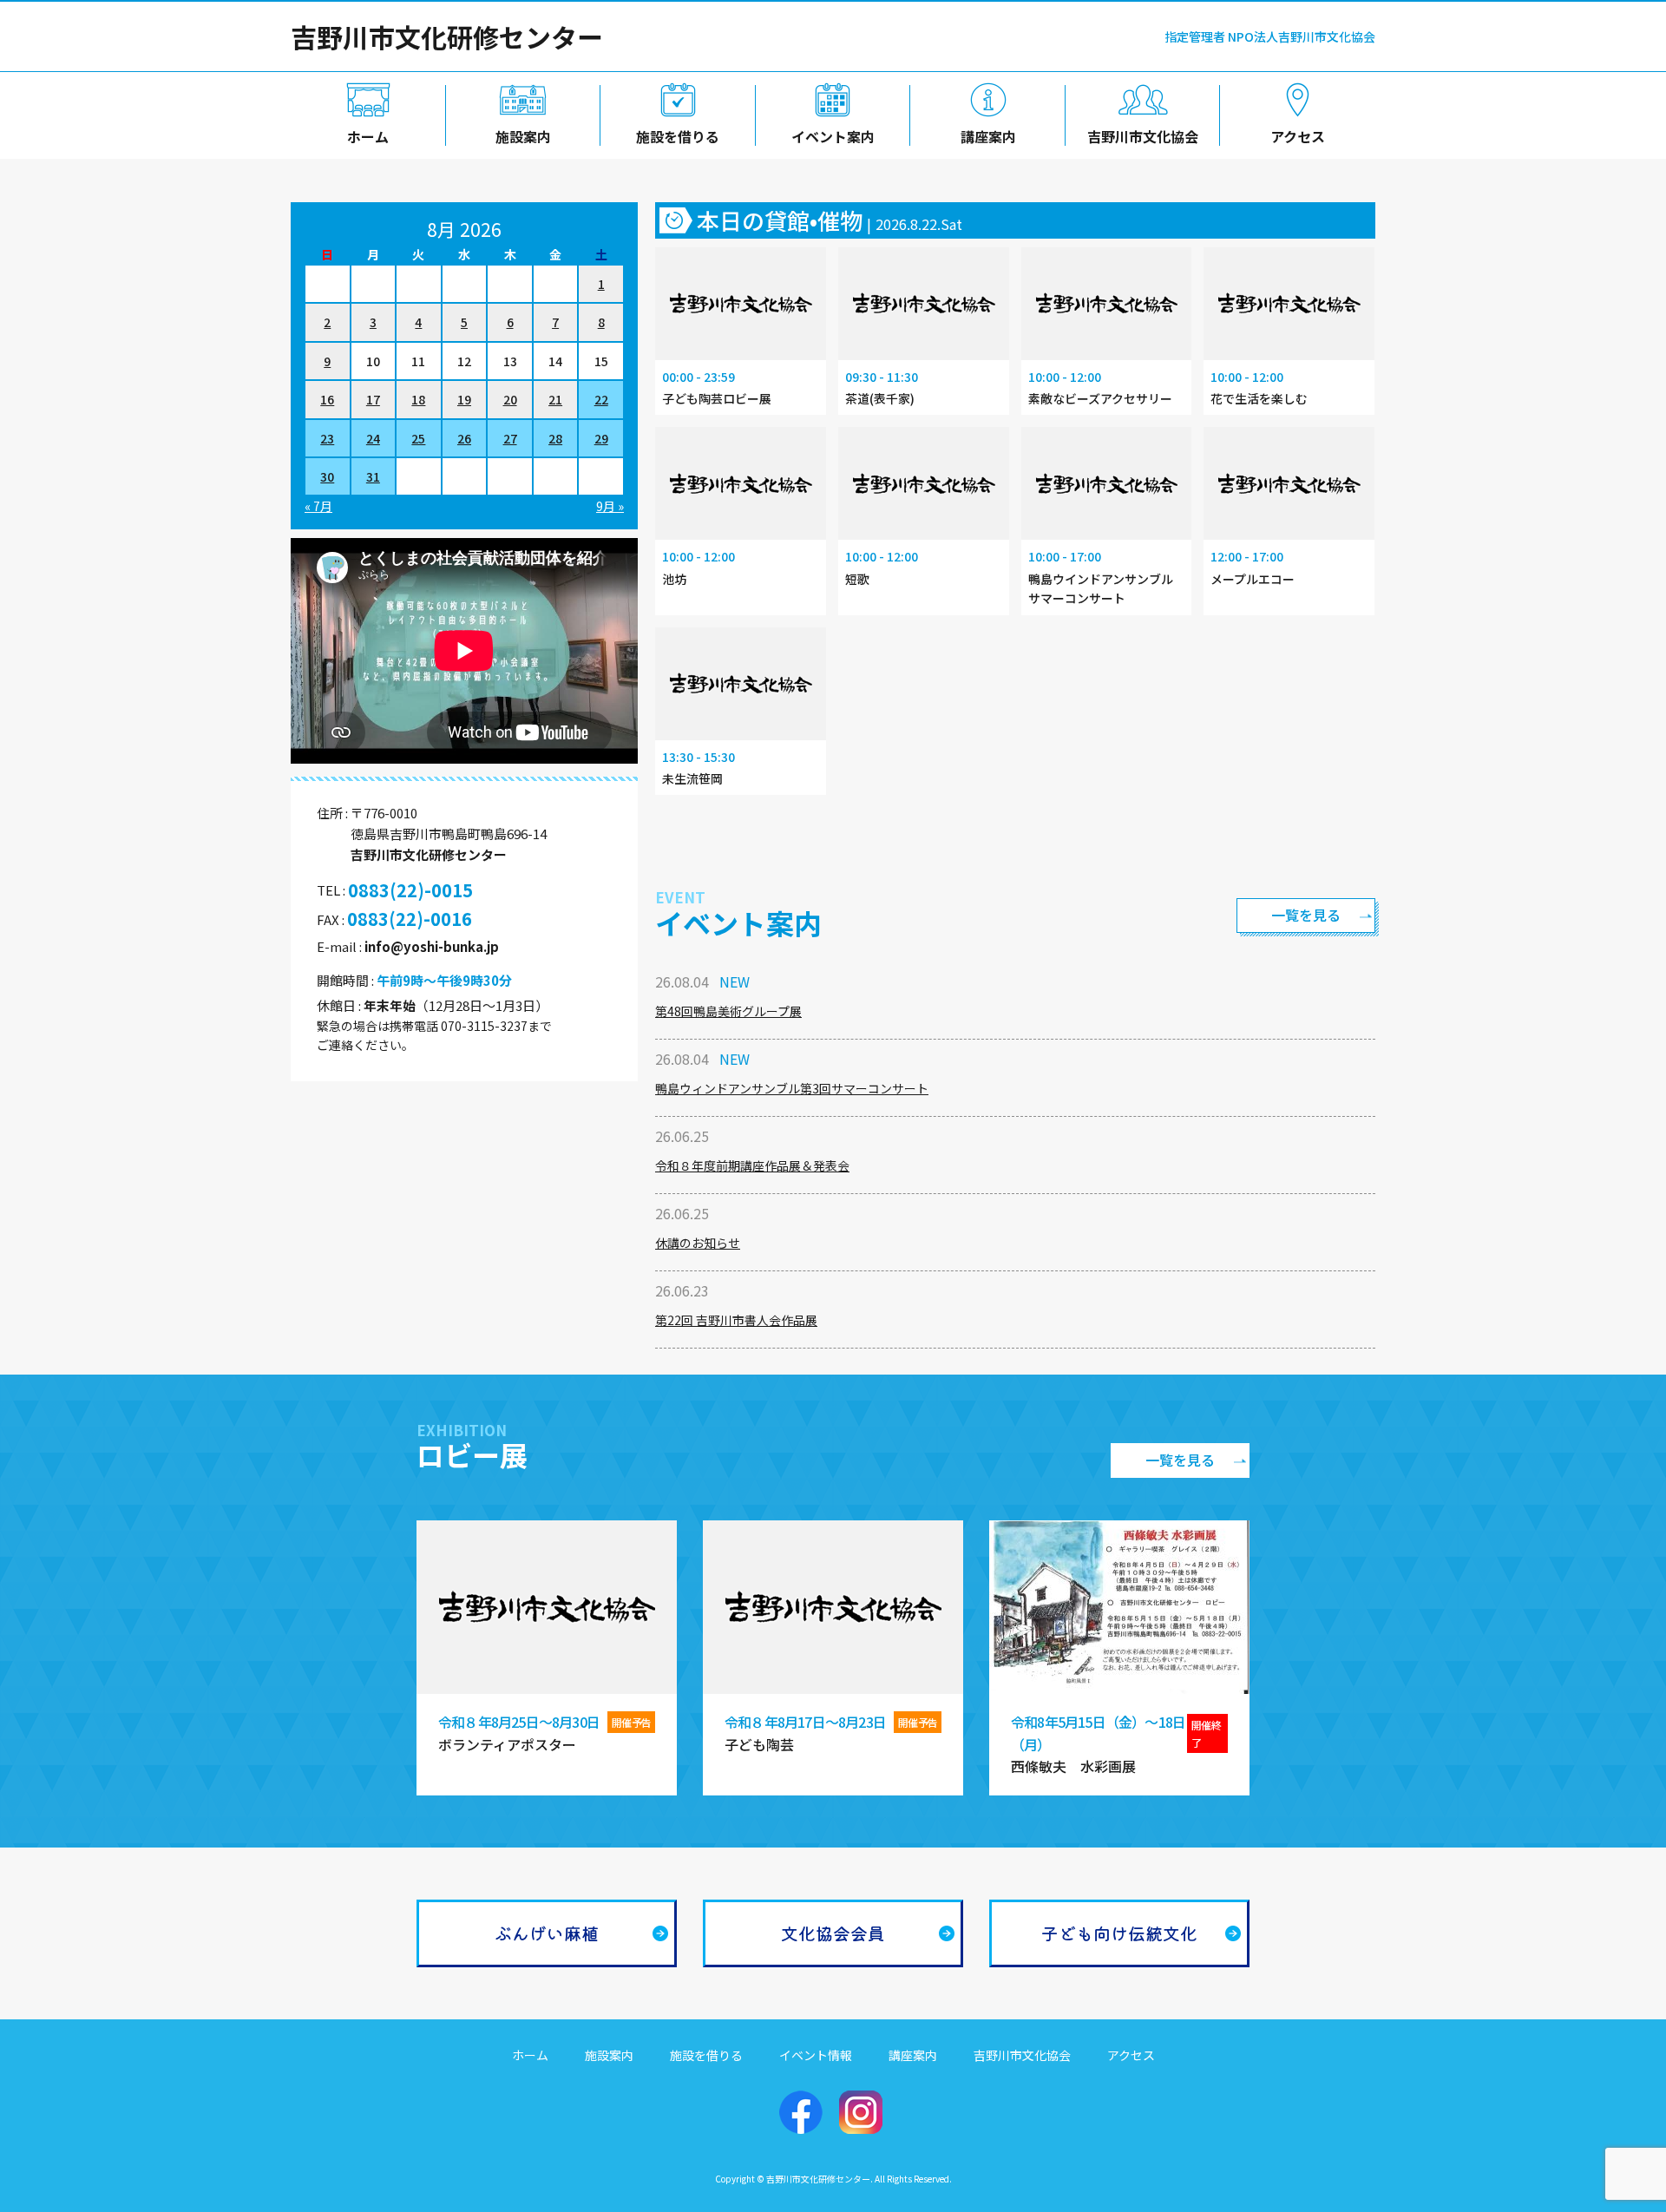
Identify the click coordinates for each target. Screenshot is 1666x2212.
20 (510, 399)
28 (555, 438)
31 (373, 476)
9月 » (610, 506)
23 (327, 438)
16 (327, 399)
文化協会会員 (833, 1933)
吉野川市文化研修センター (447, 36)
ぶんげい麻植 (547, 1933)
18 (418, 399)
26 (464, 438)
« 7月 (318, 506)
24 (373, 438)
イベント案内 (833, 136)
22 (601, 399)
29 (601, 438)
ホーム (368, 136)
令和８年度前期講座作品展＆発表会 (752, 1165)
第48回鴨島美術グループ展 (728, 1011)
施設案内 (523, 136)
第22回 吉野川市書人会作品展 (736, 1320)
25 (418, 438)
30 (327, 476)
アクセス (1298, 136)
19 (464, 399)
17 (373, 399)
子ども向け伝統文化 (1119, 1933)
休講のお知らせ (698, 1243)
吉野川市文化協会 (1143, 136)
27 (510, 438)
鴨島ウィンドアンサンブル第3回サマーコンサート (792, 1088)
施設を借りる (678, 136)
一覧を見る (1306, 915)
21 (555, 399)
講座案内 (988, 136)
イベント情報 (816, 2055)
